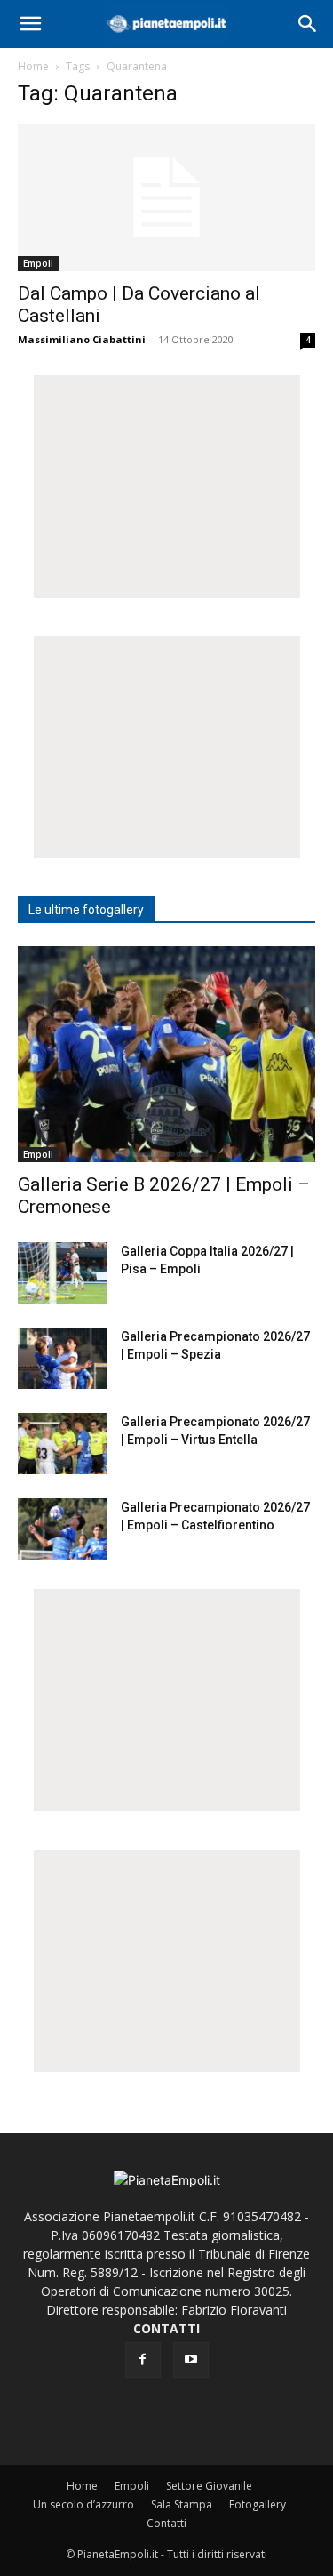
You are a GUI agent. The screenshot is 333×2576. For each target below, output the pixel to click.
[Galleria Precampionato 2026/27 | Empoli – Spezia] (62, 1358)
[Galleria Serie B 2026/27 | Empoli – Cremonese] (166, 1054)
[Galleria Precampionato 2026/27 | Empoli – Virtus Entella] (62, 1444)
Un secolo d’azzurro (83, 2504)
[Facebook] (143, 2360)
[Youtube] (191, 2360)
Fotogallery (258, 2504)
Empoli (38, 263)
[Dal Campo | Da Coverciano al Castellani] (166, 198)
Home (33, 66)
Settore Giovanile (209, 2486)
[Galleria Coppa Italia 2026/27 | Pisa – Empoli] (62, 1273)
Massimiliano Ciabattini (82, 339)
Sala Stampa (182, 2504)
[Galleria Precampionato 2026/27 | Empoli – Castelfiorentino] (62, 1529)
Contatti (166, 2523)
